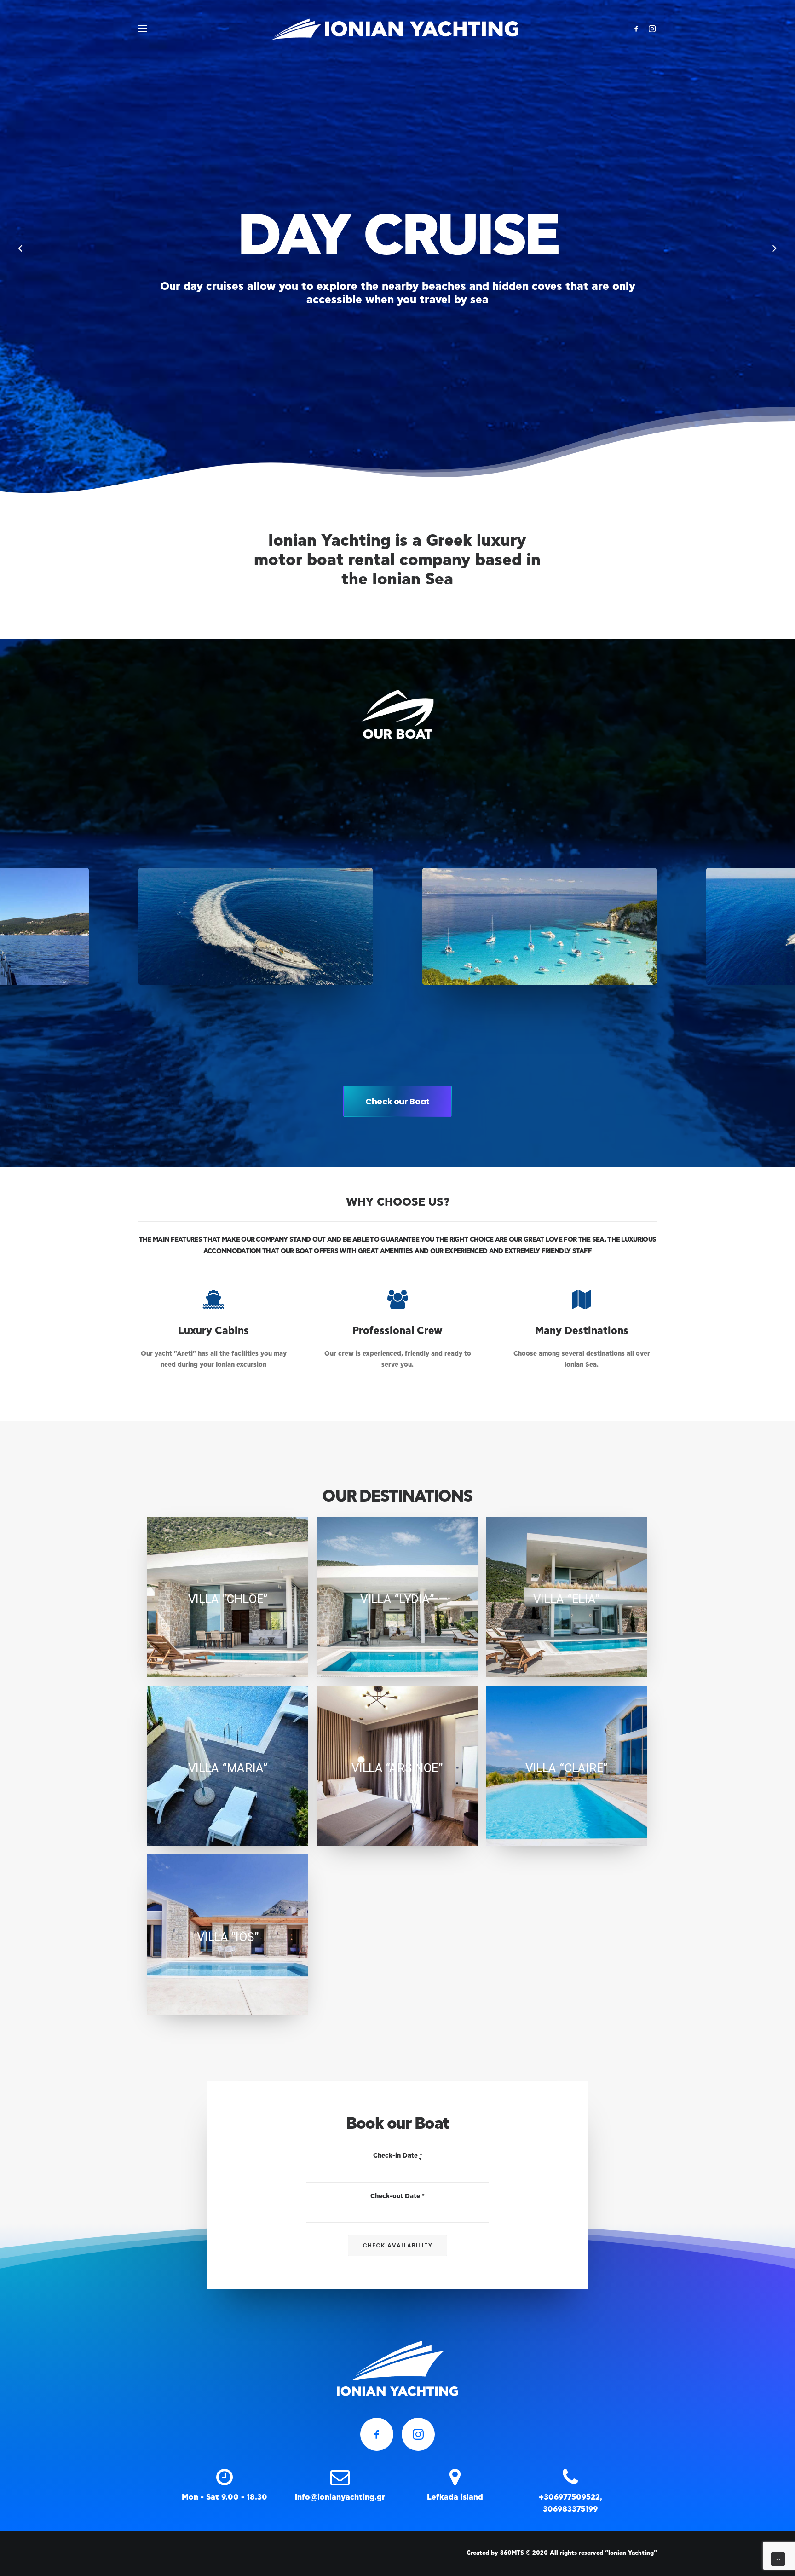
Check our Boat (397, 1101)
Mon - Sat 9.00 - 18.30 (225, 2497)
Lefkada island (455, 2497)
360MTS (512, 2553)
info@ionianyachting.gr (340, 2497)
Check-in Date (398, 2156)
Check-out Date (397, 2196)
